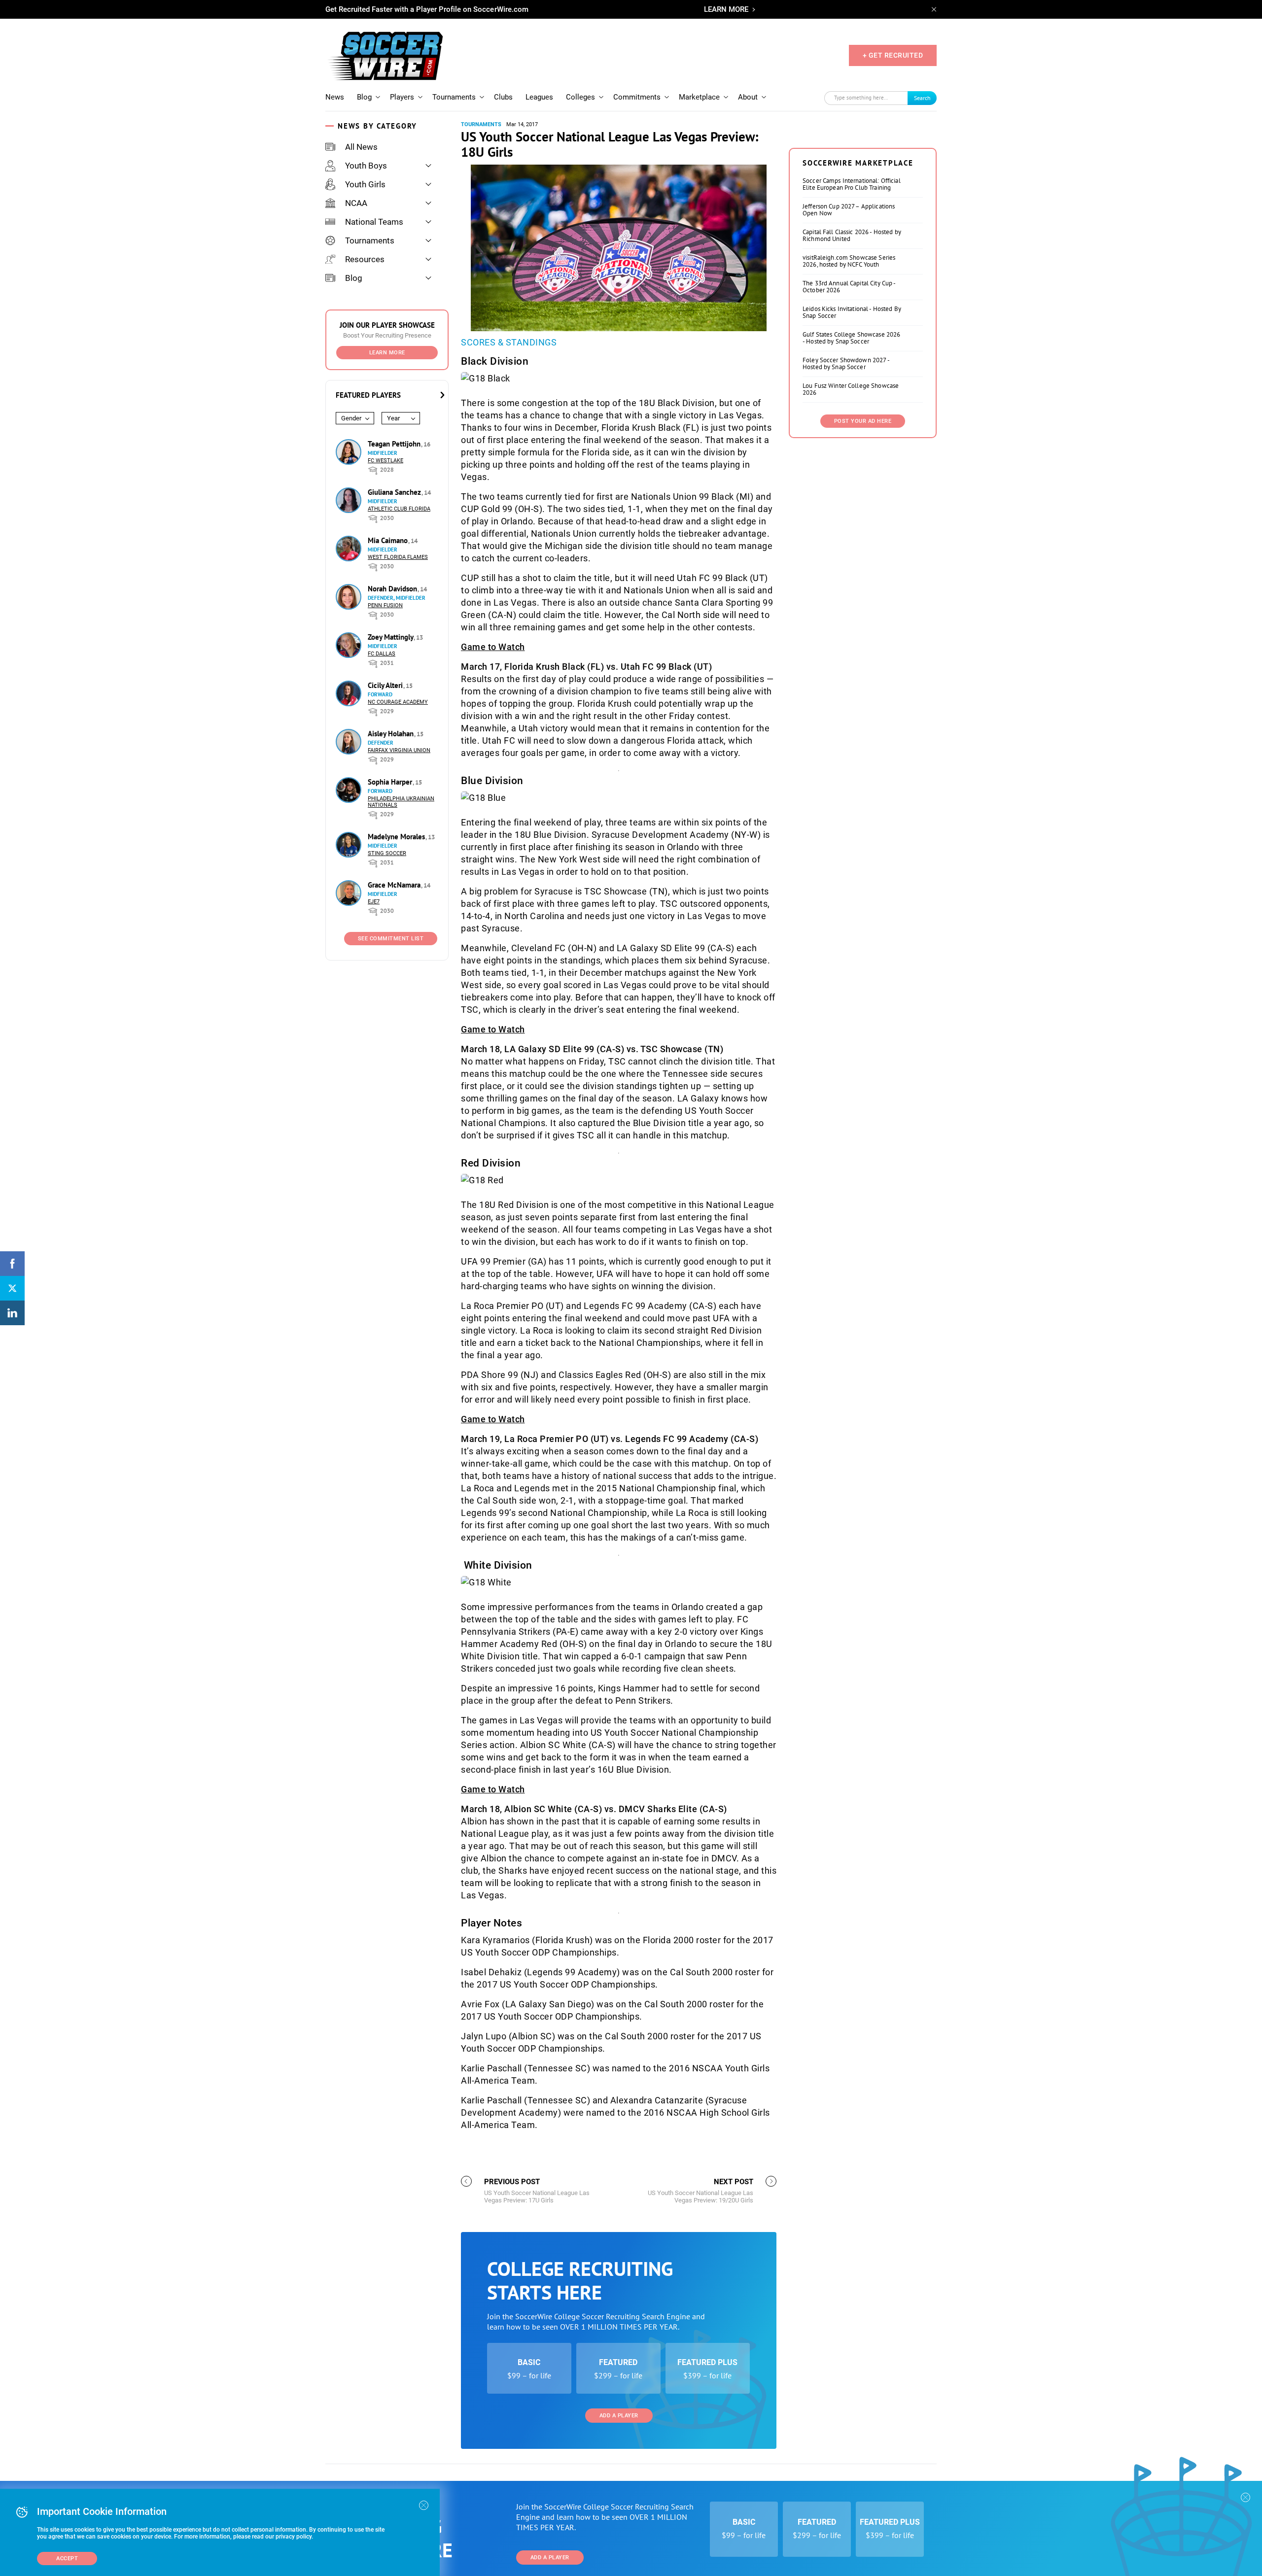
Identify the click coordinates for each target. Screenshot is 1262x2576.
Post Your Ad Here (863, 421)
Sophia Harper (391, 782)
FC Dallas (382, 654)
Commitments (637, 97)
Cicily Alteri (386, 685)
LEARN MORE (726, 9)
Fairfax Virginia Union (399, 750)
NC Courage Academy (398, 702)
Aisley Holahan (392, 734)
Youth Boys (366, 166)
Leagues (539, 97)
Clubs (503, 97)
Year (393, 418)
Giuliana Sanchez (395, 492)
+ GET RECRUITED (893, 55)
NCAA (356, 203)
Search (922, 98)
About (748, 97)
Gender (351, 418)
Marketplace (699, 97)
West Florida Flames (398, 557)
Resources (365, 259)
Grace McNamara (395, 885)
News (335, 97)
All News (361, 147)
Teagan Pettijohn (395, 444)
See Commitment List (391, 939)
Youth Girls (365, 184)
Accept (67, 2559)
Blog (364, 97)
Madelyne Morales (397, 837)
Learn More (387, 353)
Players (402, 97)
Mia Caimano (389, 540)
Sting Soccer (387, 853)
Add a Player (619, 2416)
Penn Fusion (385, 605)
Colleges (580, 97)
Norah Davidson (393, 589)
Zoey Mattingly (391, 637)
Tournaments (454, 97)
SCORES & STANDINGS (509, 342)
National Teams (374, 222)
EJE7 (374, 902)
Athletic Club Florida (399, 509)
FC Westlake (386, 461)
